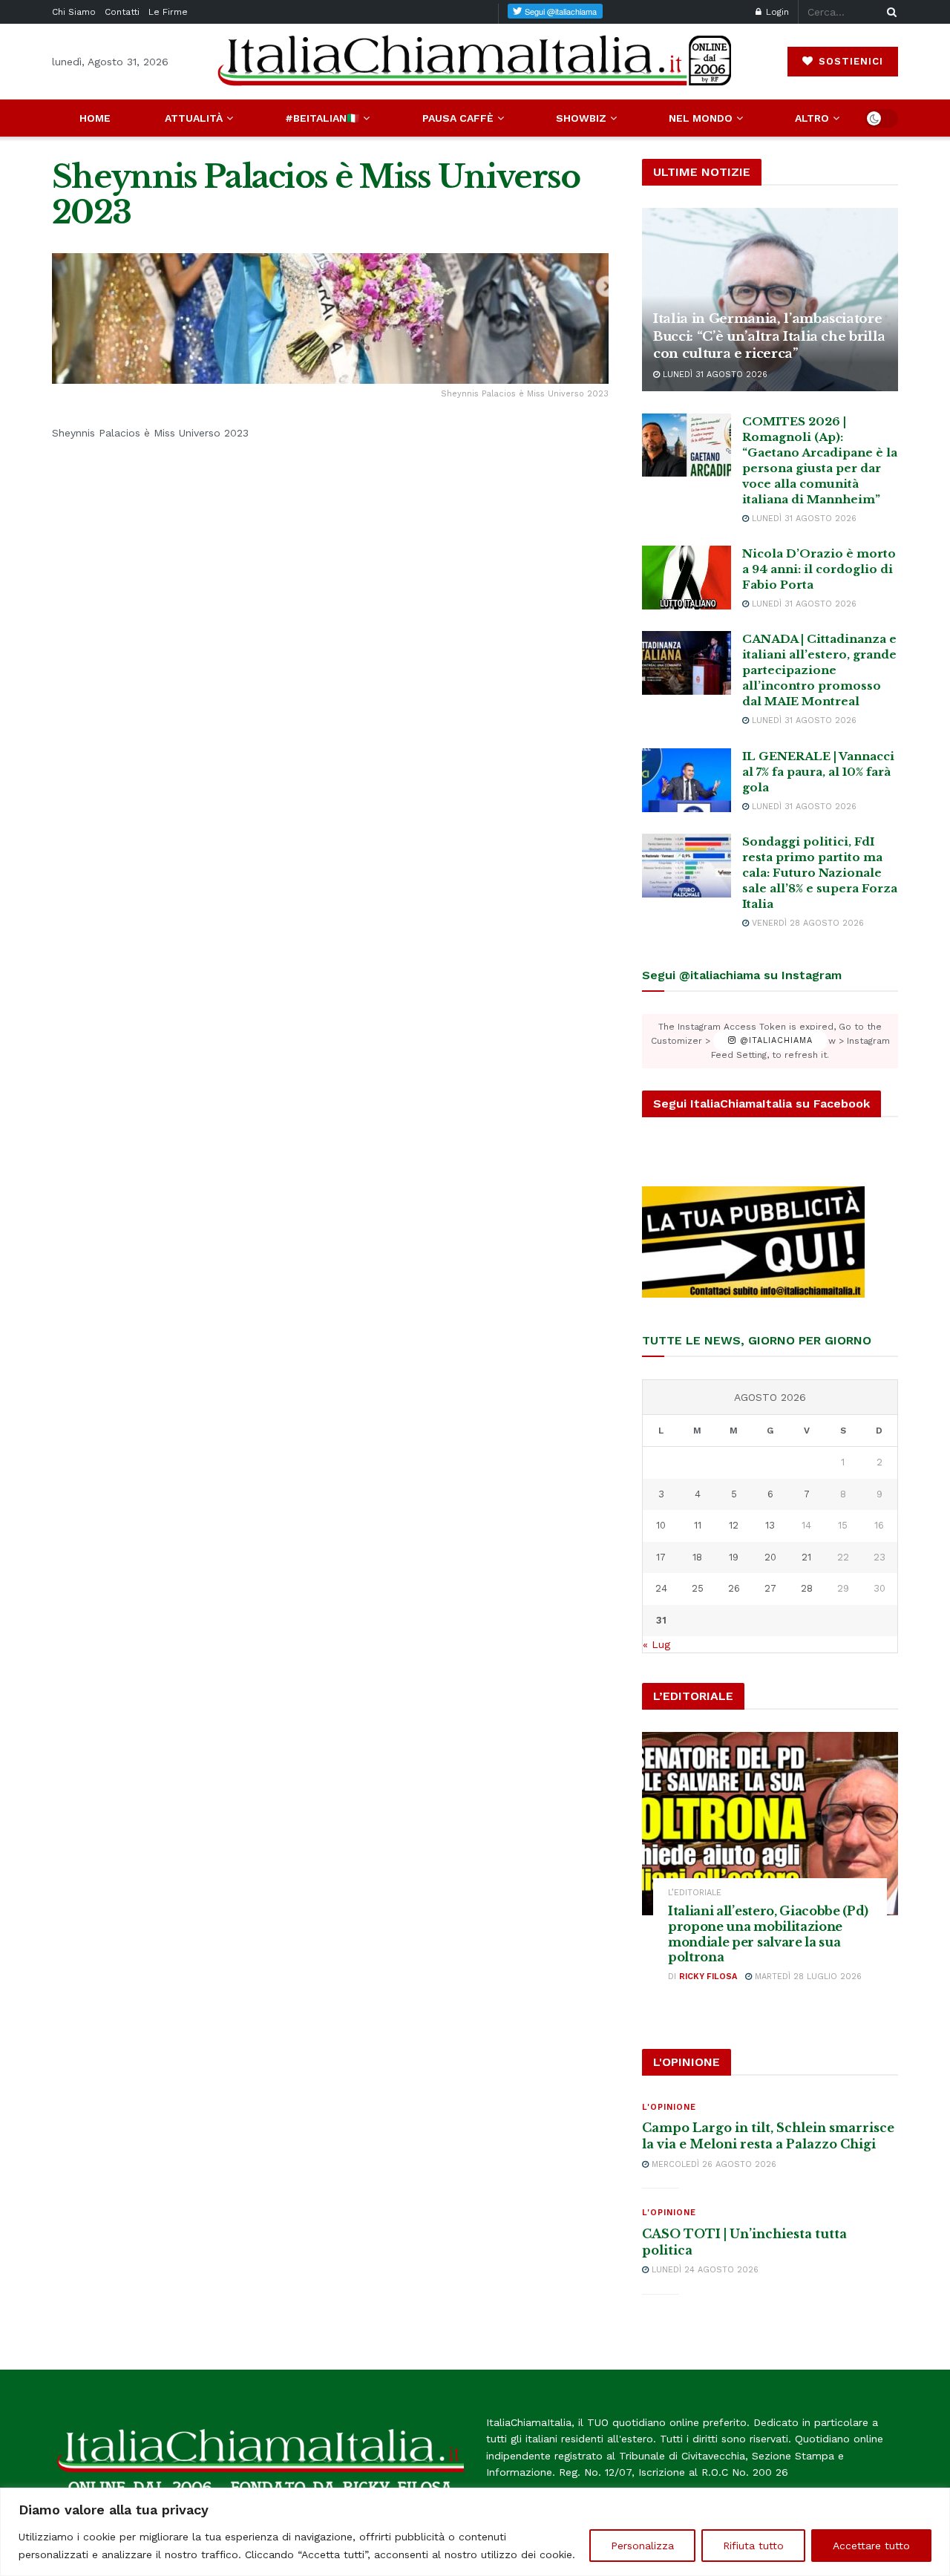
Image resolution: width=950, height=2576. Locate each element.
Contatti (122, 12)
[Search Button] (889, 12)
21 (806, 1557)
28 (807, 1588)
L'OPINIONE (669, 2107)
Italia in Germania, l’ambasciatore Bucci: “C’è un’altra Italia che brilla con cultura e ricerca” (769, 337)
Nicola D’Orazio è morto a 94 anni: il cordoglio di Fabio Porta (819, 569)
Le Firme (168, 12)
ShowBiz (581, 118)
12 (734, 1525)
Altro (812, 118)
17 (661, 1557)
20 (770, 1557)
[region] (475, 2532)
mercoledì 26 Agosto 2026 (712, 2164)
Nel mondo (701, 118)
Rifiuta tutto (753, 2546)
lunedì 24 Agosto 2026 (704, 2270)
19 (734, 1557)
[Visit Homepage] (475, 61)
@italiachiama (774, 1041)
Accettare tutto (871, 2546)
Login (776, 12)
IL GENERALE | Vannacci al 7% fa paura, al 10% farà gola (818, 772)
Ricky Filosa (708, 1977)
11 (698, 1525)
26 (734, 1588)
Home (95, 118)
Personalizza (642, 2546)
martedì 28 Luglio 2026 (807, 1977)
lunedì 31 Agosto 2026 (714, 375)
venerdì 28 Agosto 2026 (806, 923)
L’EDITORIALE (695, 1893)
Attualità (194, 118)
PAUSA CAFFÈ (458, 118)
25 (698, 1588)
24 (661, 1588)
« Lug (656, 1644)
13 (770, 1525)
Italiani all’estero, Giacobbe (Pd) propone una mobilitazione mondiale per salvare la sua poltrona (768, 1934)
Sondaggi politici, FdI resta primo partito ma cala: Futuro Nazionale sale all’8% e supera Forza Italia (820, 873)
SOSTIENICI (849, 61)
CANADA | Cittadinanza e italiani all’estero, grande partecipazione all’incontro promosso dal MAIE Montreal (819, 670)
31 (661, 1620)
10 (661, 1525)
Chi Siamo (74, 12)
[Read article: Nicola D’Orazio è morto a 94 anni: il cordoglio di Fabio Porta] (687, 578)
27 (770, 1588)
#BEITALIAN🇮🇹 (322, 118)
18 (697, 1557)
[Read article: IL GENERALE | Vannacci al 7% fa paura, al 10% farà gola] (687, 780)
